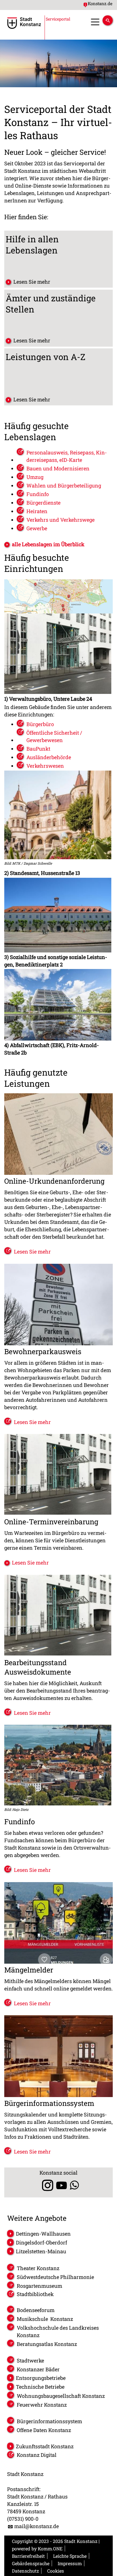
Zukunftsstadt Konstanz (45, 2446)
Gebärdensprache (31, 2563)
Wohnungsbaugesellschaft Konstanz (61, 2396)
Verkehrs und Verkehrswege (60, 520)
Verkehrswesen (45, 766)
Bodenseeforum (36, 2310)
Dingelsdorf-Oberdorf (41, 2242)
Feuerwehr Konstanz (42, 2405)
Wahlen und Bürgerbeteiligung (64, 485)
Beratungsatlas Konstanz (47, 2344)
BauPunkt (38, 749)
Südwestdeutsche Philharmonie (55, 2277)
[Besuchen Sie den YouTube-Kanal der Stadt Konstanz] (61, 2185)
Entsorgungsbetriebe (41, 2378)
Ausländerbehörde (49, 757)
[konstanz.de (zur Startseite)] (24, 27)
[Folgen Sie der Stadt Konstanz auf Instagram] (46, 2185)
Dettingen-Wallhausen (43, 2234)
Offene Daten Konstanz (44, 2430)
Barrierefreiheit (28, 2556)
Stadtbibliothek (35, 2294)
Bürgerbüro (40, 724)
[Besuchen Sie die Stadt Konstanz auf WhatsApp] (74, 2185)
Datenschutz (25, 2571)
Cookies (56, 2571)
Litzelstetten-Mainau (41, 2251)
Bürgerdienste (43, 503)
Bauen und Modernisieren (58, 468)
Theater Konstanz (38, 2268)
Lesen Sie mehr (32, 282)
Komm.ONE (50, 2548)
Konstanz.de (100, 3)
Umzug (35, 477)
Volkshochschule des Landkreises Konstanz (58, 2331)
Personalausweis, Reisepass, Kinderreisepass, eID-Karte (67, 456)
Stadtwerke (30, 2360)
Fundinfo (38, 494)
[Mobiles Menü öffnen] (95, 22)
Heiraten (37, 511)
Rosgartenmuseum (39, 2286)
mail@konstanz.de (36, 2526)
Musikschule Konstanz (45, 2319)
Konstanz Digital (37, 2455)
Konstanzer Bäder (38, 2369)
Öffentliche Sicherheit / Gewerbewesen (54, 736)
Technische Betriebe (40, 2387)
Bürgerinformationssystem (49, 2421)
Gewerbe (37, 528)
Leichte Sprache (70, 2556)
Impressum (70, 2563)
